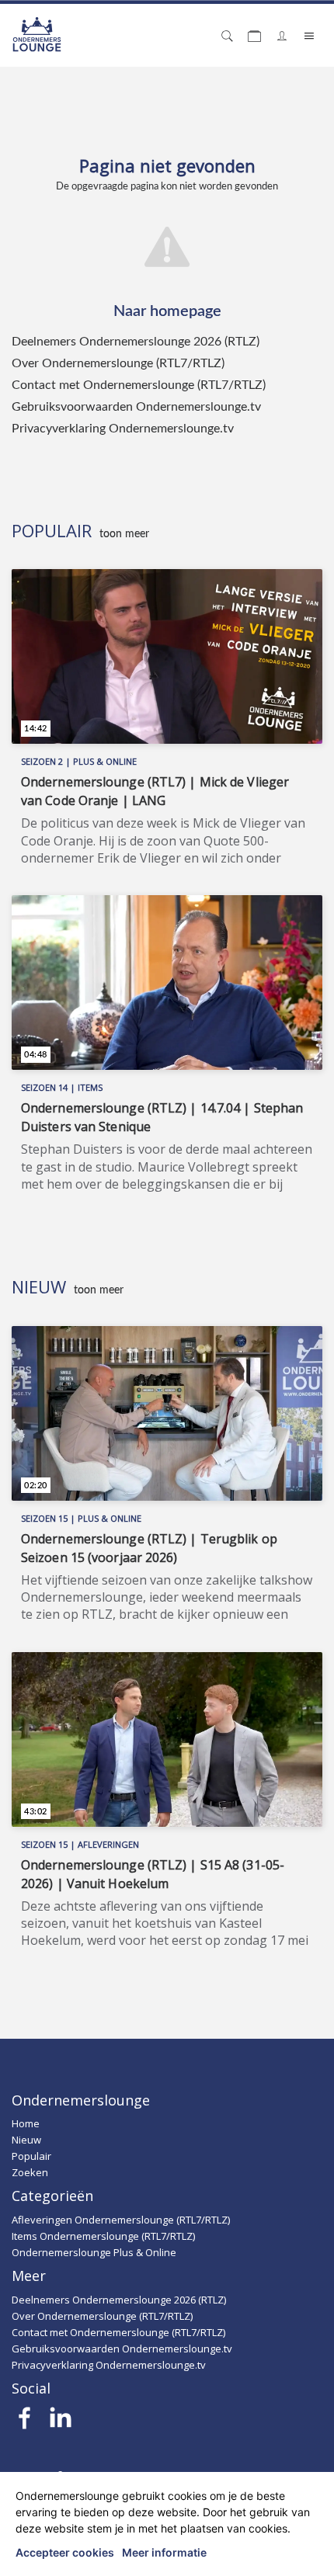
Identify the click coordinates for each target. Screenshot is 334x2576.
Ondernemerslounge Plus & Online (94, 2252)
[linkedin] (60, 2422)
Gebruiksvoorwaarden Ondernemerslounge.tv (136, 407)
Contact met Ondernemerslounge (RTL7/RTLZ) (139, 385)
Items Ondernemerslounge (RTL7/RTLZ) (103, 2236)
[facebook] (25, 2422)
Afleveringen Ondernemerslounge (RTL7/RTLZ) (121, 2220)
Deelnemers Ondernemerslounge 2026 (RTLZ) (136, 342)
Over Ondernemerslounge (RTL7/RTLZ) (118, 363)
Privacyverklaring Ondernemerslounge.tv (123, 429)
